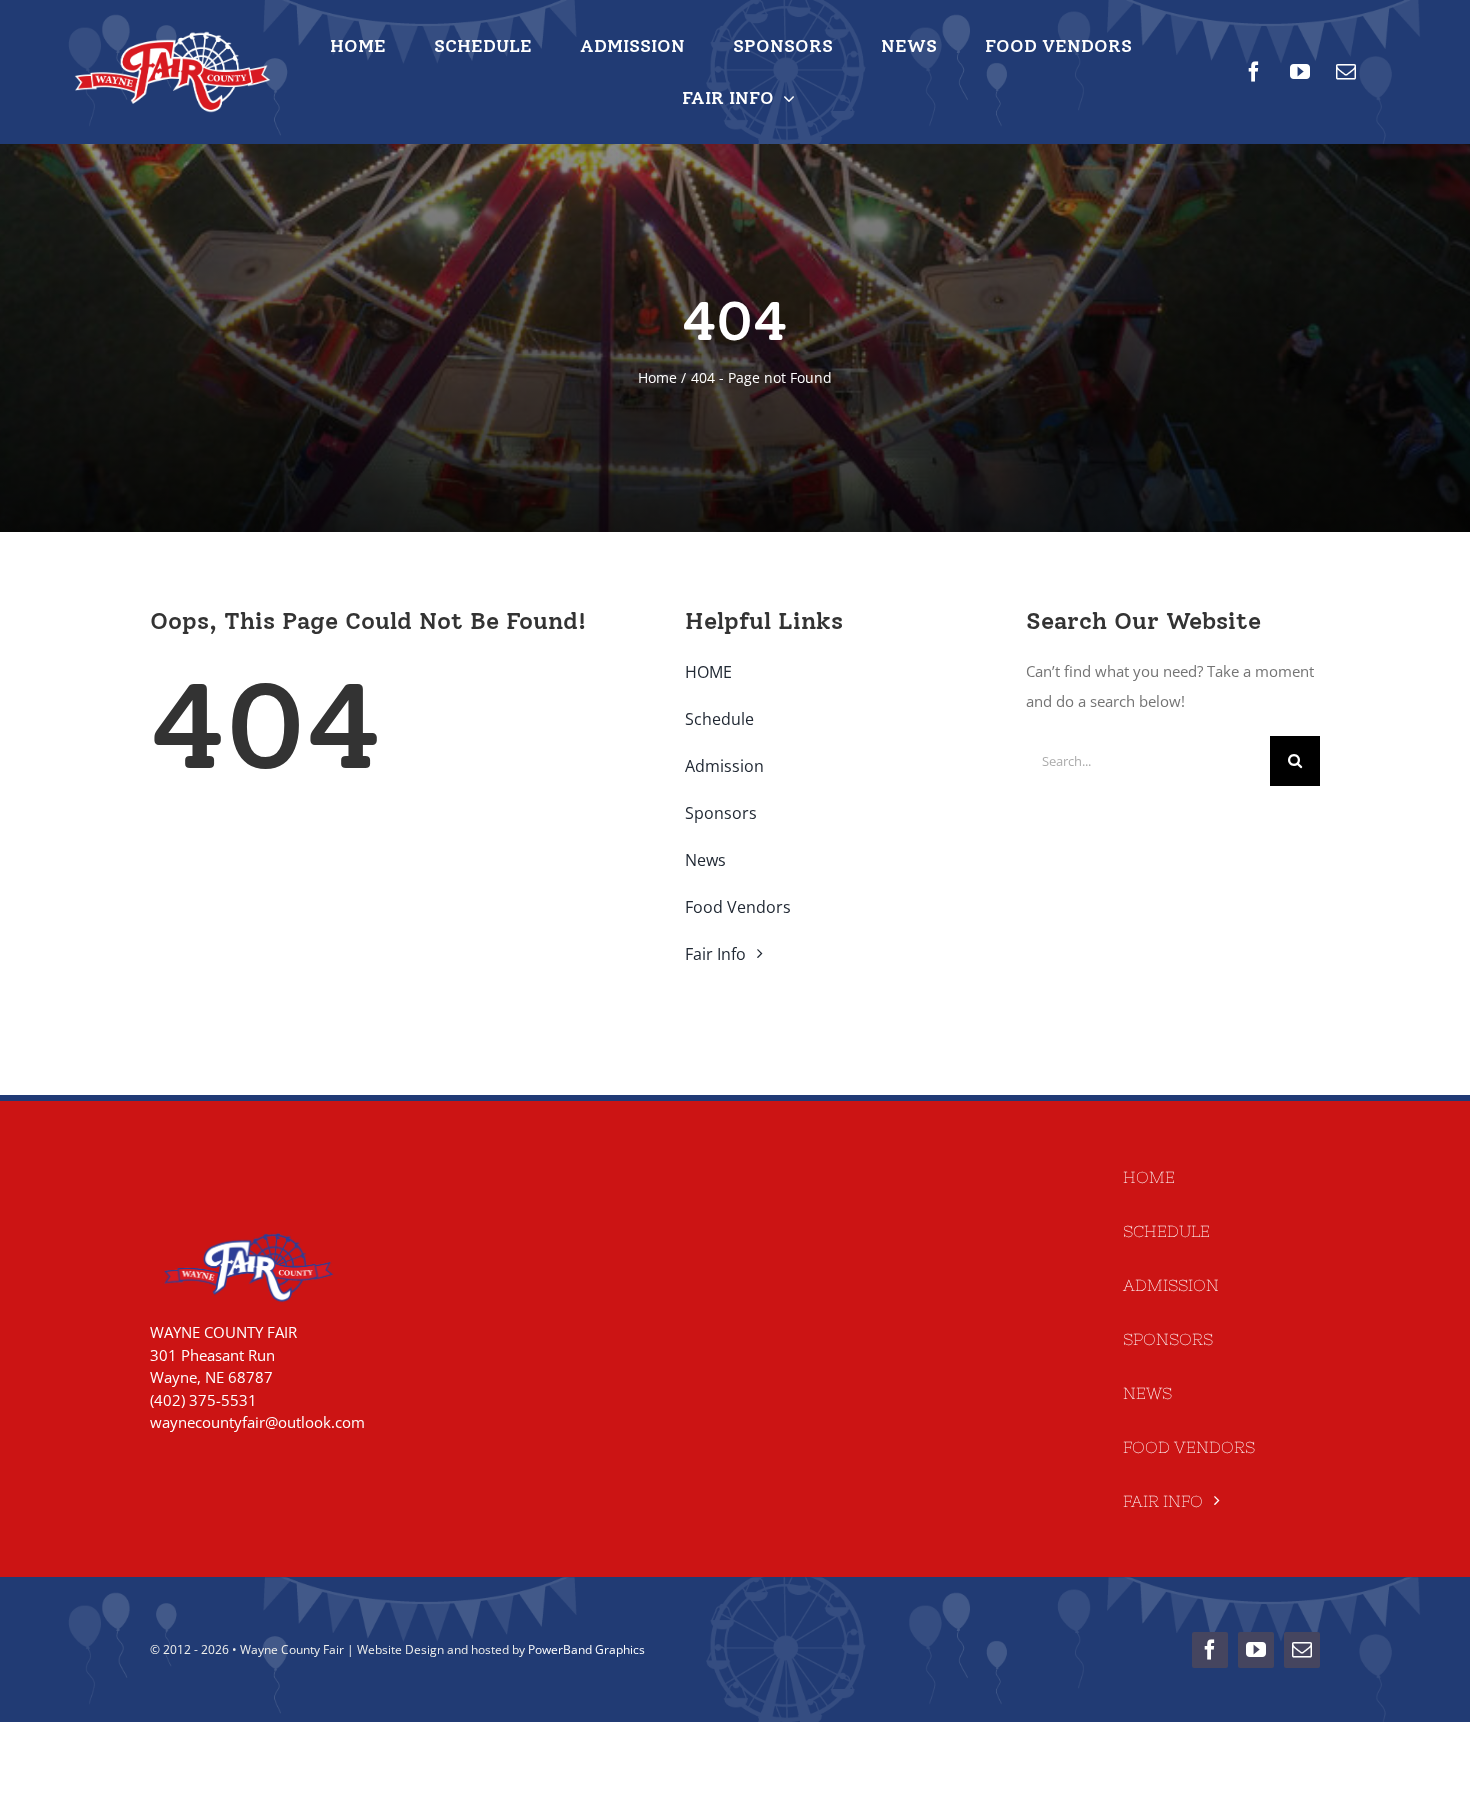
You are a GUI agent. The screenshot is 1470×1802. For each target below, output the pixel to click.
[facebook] (1254, 72)
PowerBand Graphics (586, 1649)
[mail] (1346, 72)
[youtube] (1300, 72)
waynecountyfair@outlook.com (257, 1422)
